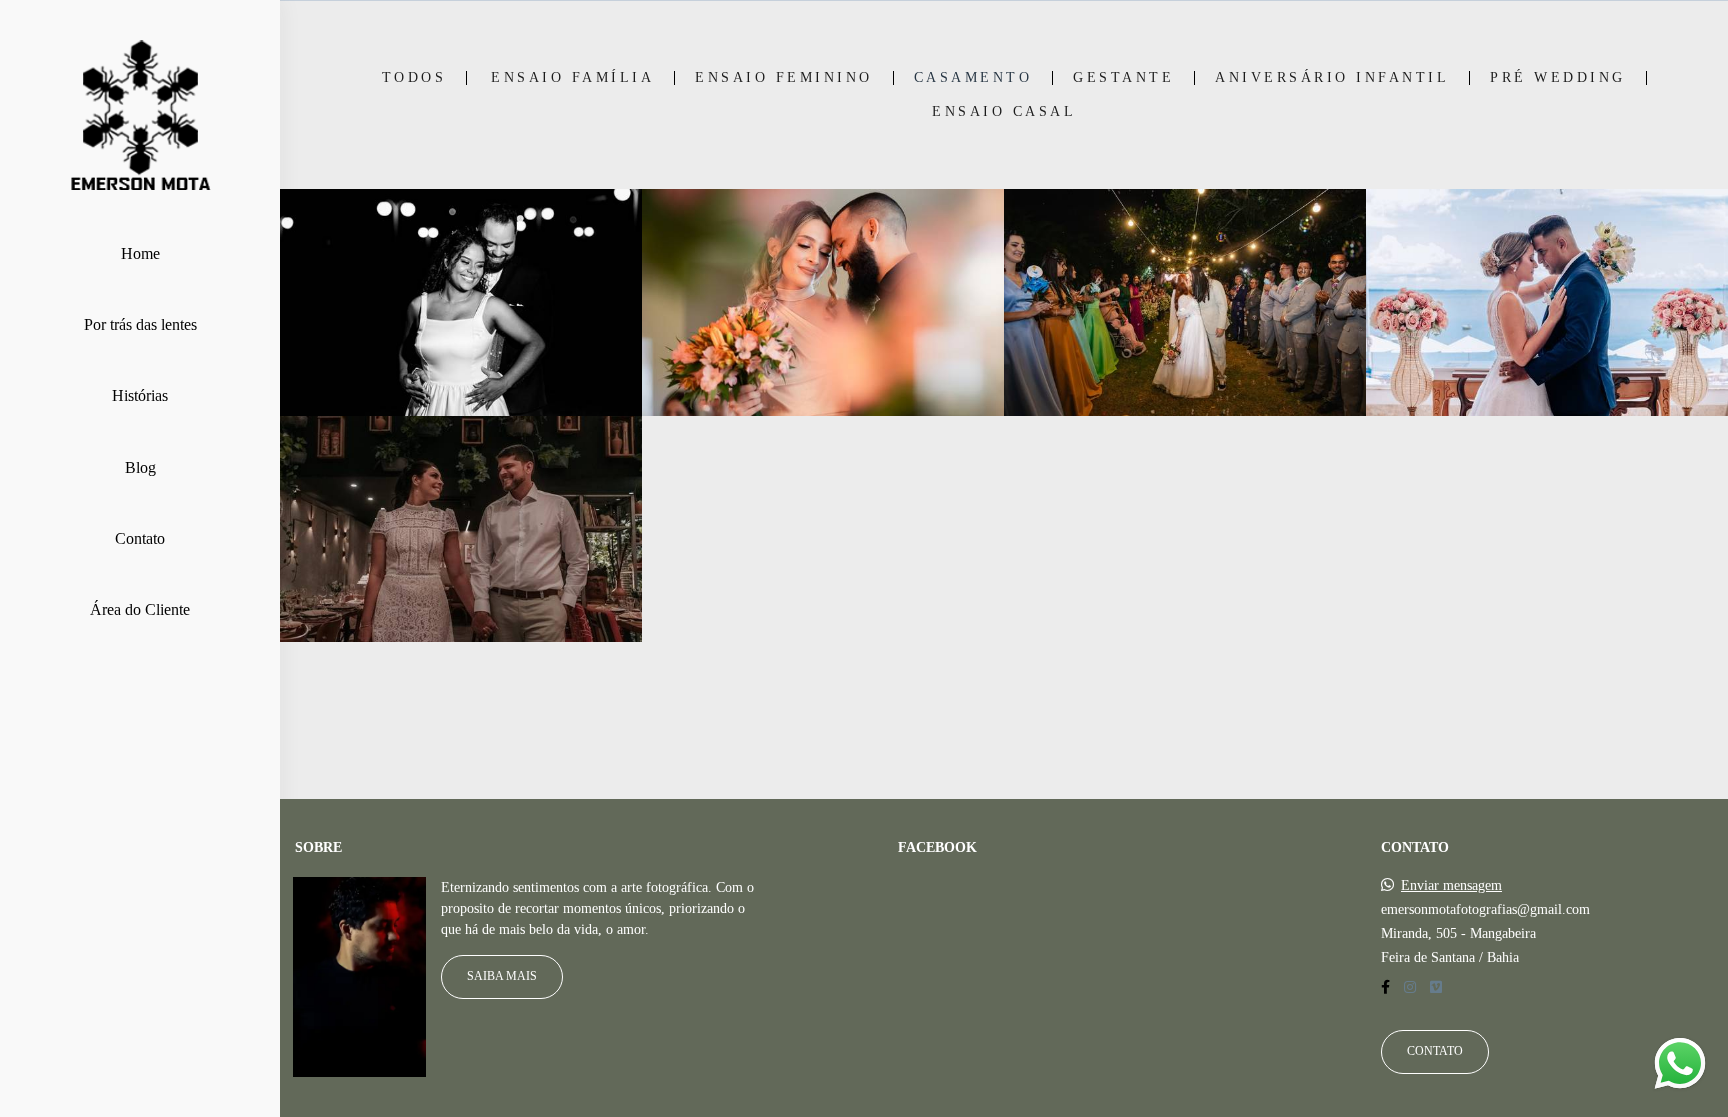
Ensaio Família (572, 78)
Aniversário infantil (1332, 78)
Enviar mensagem (1451, 886)
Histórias (140, 395)
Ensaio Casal (1004, 112)
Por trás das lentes (140, 324)
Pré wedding (1558, 78)
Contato (140, 538)
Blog (140, 467)
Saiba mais (502, 976)
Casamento (973, 78)
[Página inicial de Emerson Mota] (140, 116)
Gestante (1123, 78)
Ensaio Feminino (784, 78)
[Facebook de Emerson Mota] (1385, 987)
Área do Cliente (140, 609)
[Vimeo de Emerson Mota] (1436, 987)
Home (140, 253)
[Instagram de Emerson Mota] (1410, 987)
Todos (414, 78)
